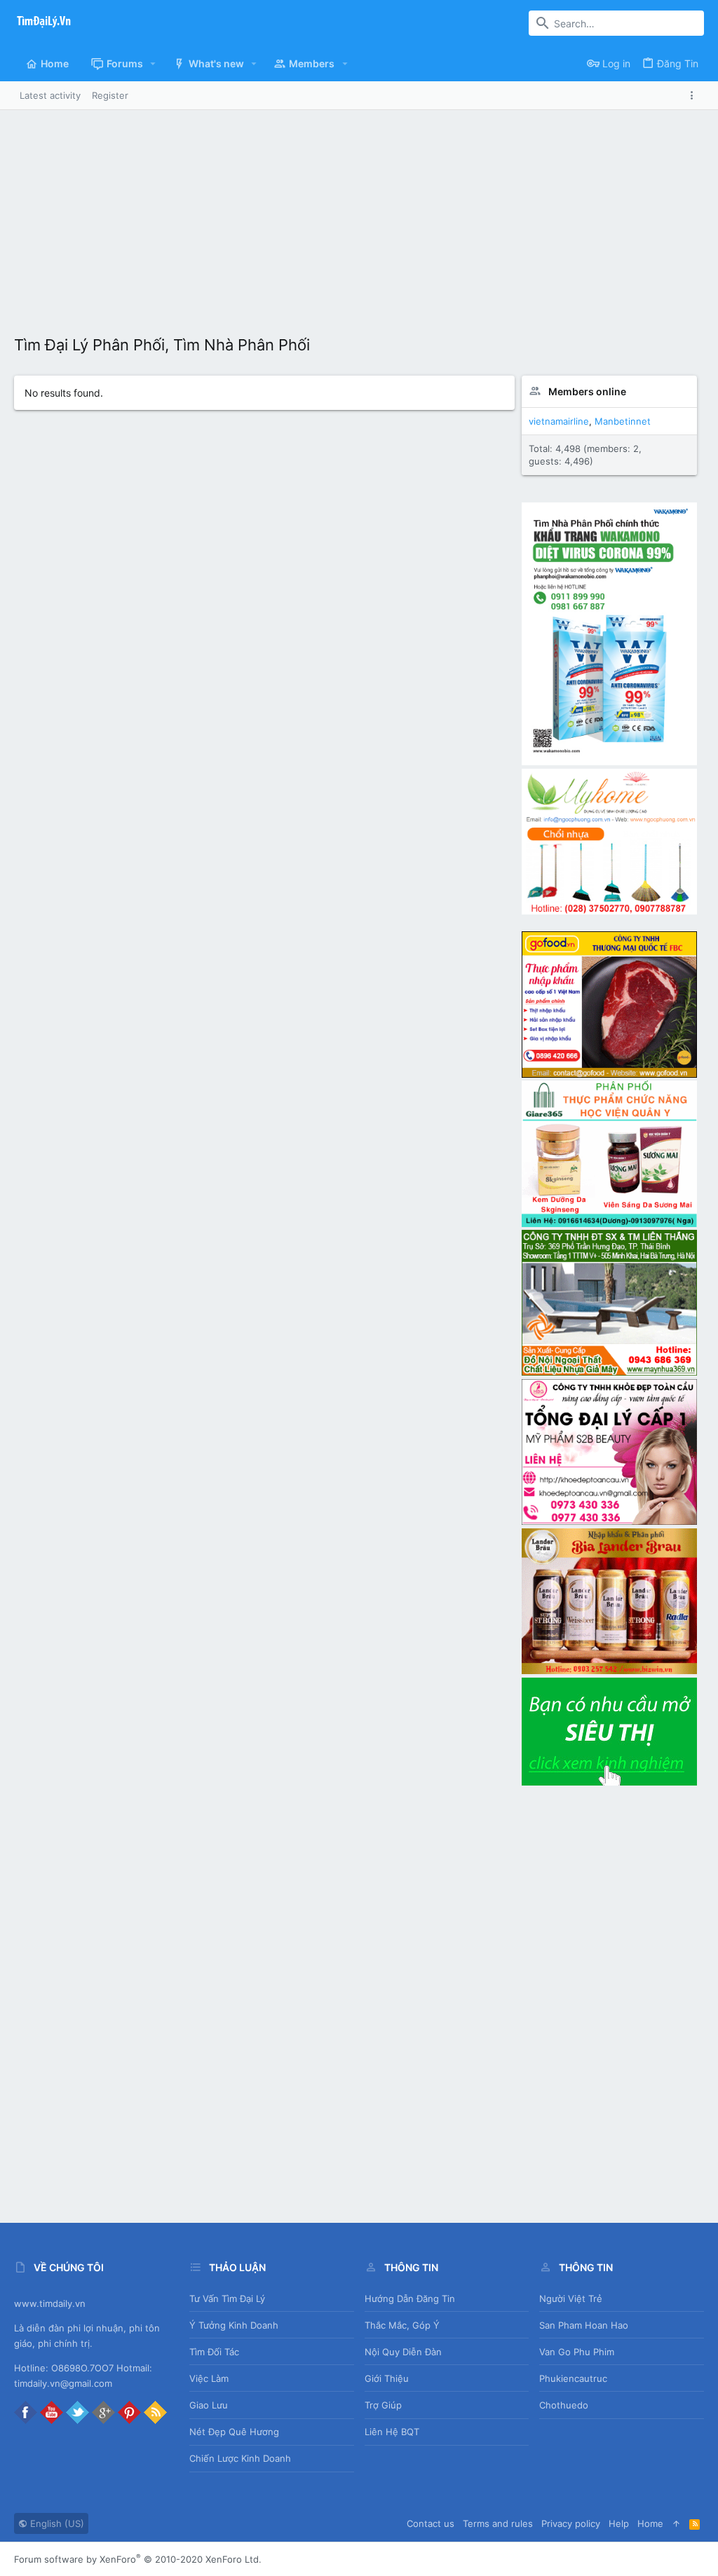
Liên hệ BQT (392, 2432)
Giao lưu (209, 2405)
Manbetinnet (623, 421)
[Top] (676, 2523)
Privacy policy (571, 2523)
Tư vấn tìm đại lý (227, 2298)
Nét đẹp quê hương (234, 2432)
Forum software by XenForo (138, 2559)
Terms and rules (498, 2523)
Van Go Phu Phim (577, 2352)
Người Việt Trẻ (571, 2298)
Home (650, 2523)
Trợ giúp (383, 2405)
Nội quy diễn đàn (403, 2352)
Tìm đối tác (214, 2352)
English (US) (56, 2523)
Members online (587, 391)
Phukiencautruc (573, 2378)
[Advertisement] (359, 215)
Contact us (431, 2523)
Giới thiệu (387, 2378)
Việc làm (209, 2378)
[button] (153, 64)
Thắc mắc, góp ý (402, 2325)
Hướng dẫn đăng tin (410, 2298)
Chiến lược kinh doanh (240, 2458)
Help (619, 2523)
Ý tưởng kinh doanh (234, 2325)
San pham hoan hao (584, 2325)
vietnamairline (559, 421)
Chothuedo (564, 2405)
